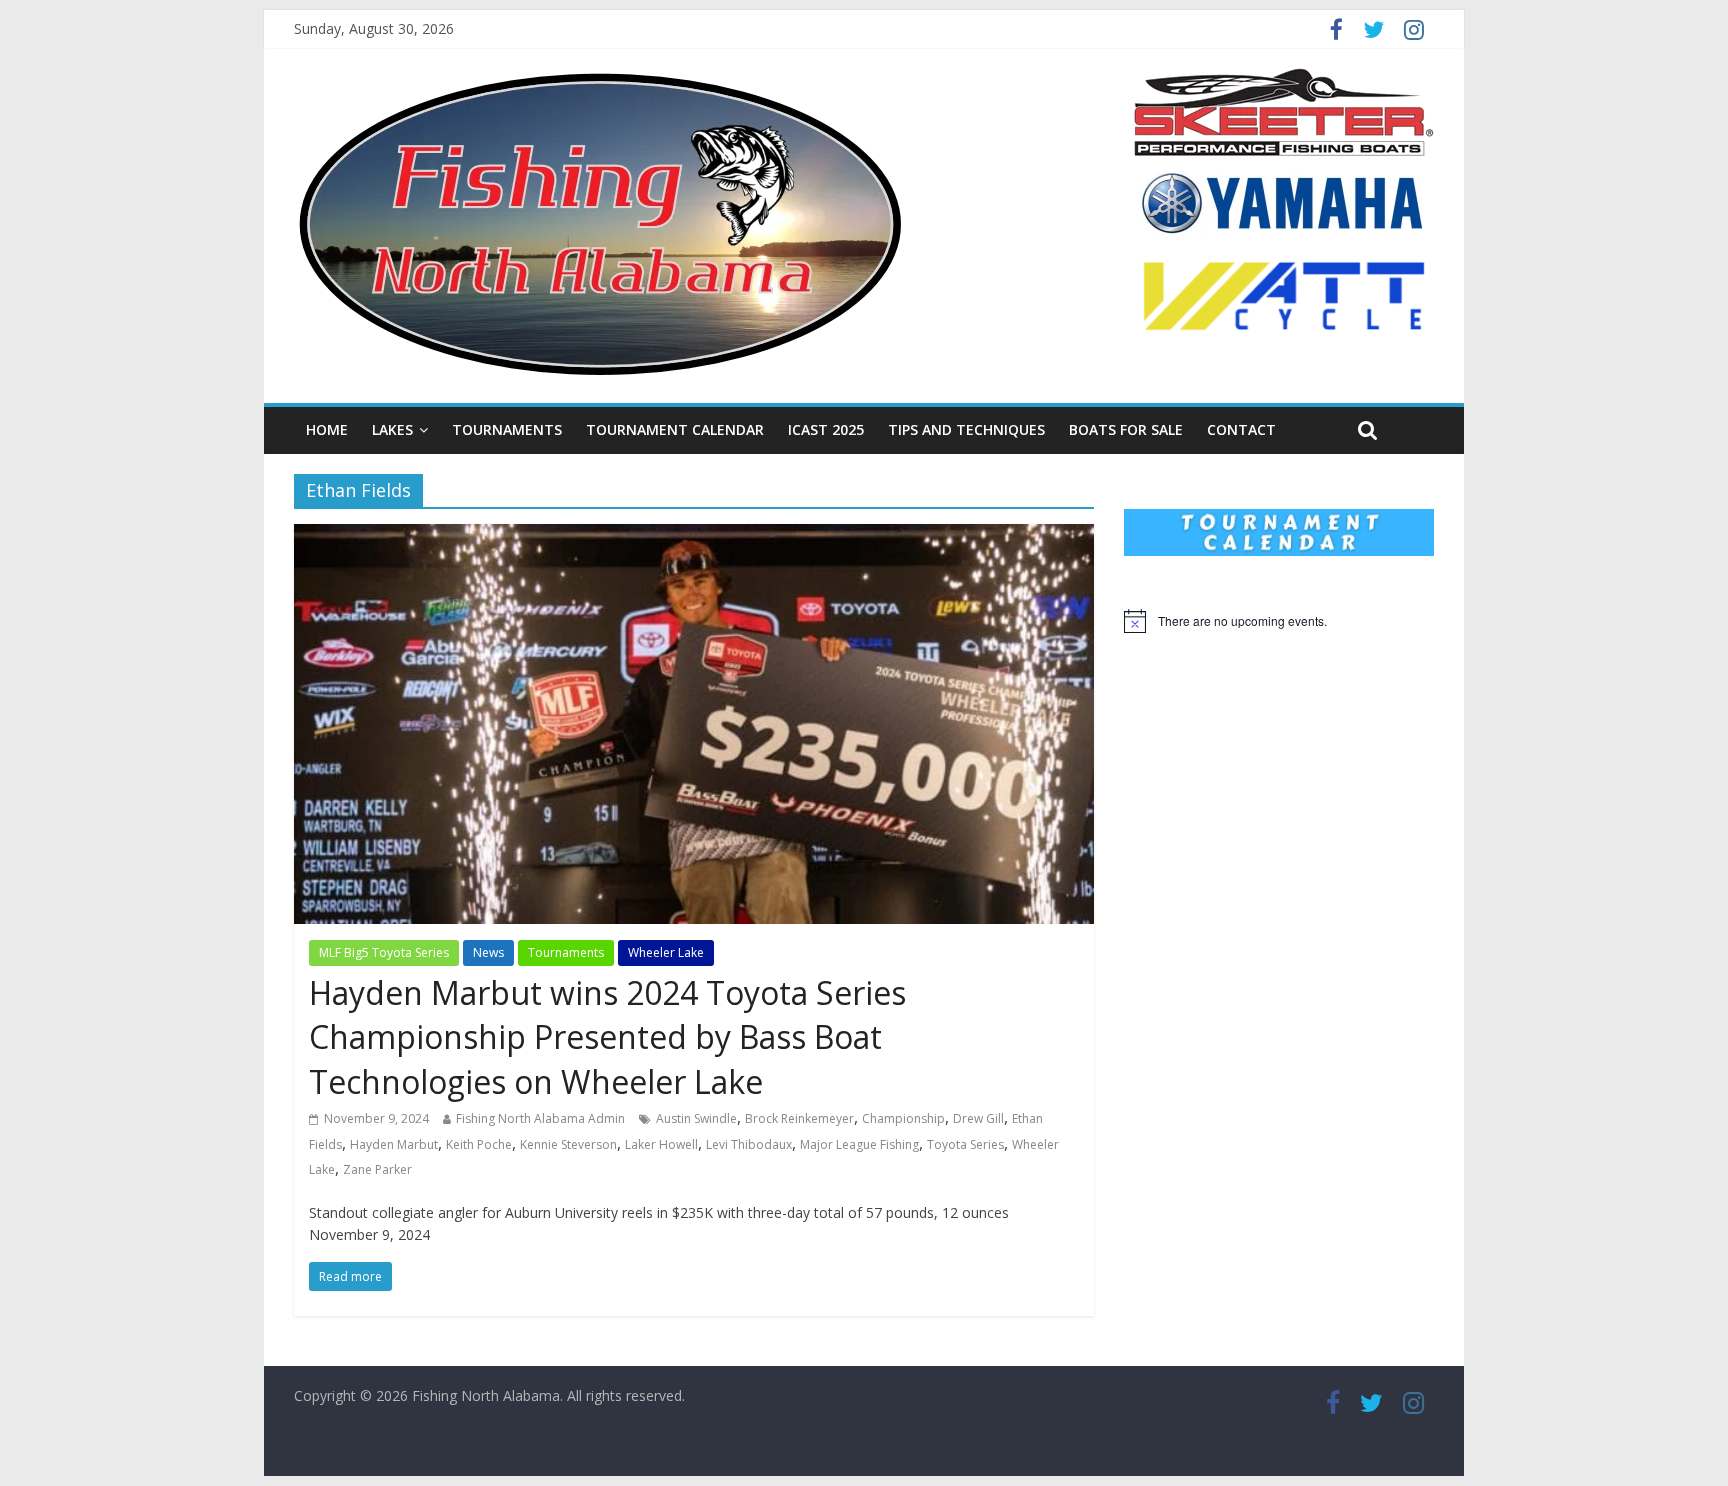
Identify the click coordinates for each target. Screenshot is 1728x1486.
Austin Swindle (696, 1118)
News (488, 952)
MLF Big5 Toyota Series (384, 952)
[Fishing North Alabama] (600, 80)
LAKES (392, 429)
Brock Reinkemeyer (799, 1118)
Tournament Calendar (675, 429)
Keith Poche (479, 1144)
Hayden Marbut (394, 1144)
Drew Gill (978, 1118)
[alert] (1279, 621)
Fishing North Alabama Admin (540, 1118)
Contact (1241, 429)
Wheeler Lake (666, 952)
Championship (903, 1118)
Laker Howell (661, 1144)
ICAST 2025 (826, 429)
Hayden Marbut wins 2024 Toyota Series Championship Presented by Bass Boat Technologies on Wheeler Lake (607, 1037)
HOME (327, 429)
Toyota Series (965, 1144)
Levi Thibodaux (749, 1144)
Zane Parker (377, 1169)
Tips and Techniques (966, 429)
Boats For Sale (1126, 429)
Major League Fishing (859, 1144)
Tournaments (507, 429)
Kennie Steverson (568, 1144)
